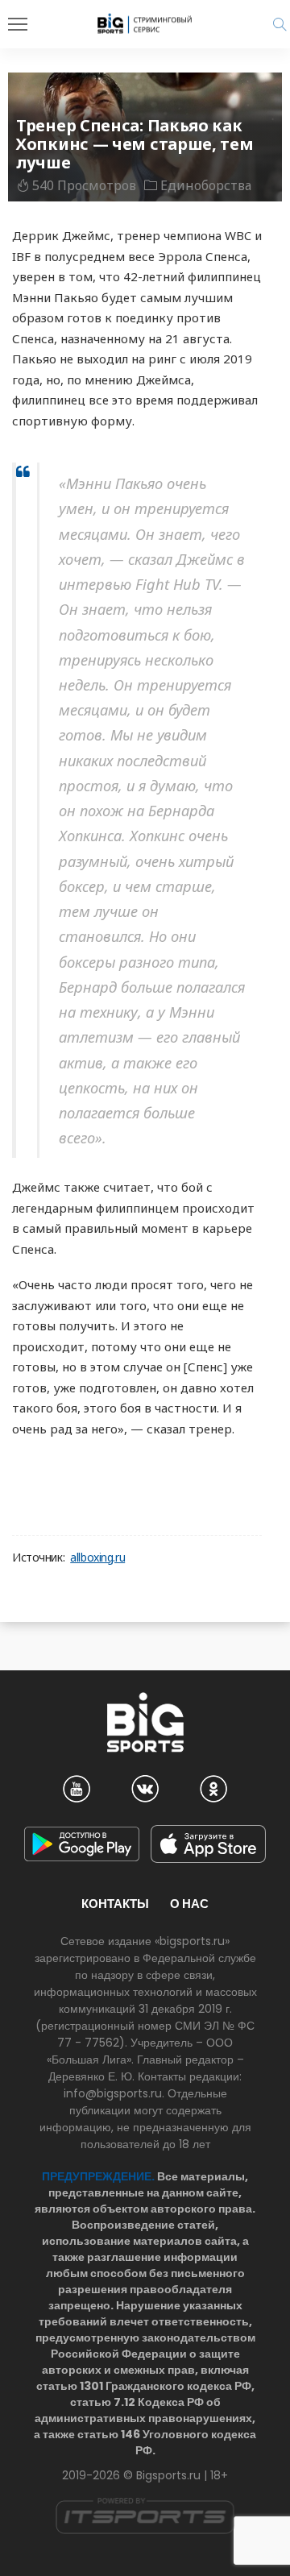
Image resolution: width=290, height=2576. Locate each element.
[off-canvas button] (18, 24)
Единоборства (206, 185)
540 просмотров (84, 185)
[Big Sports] (145, 23)
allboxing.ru (97, 1558)
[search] (280, 24)
